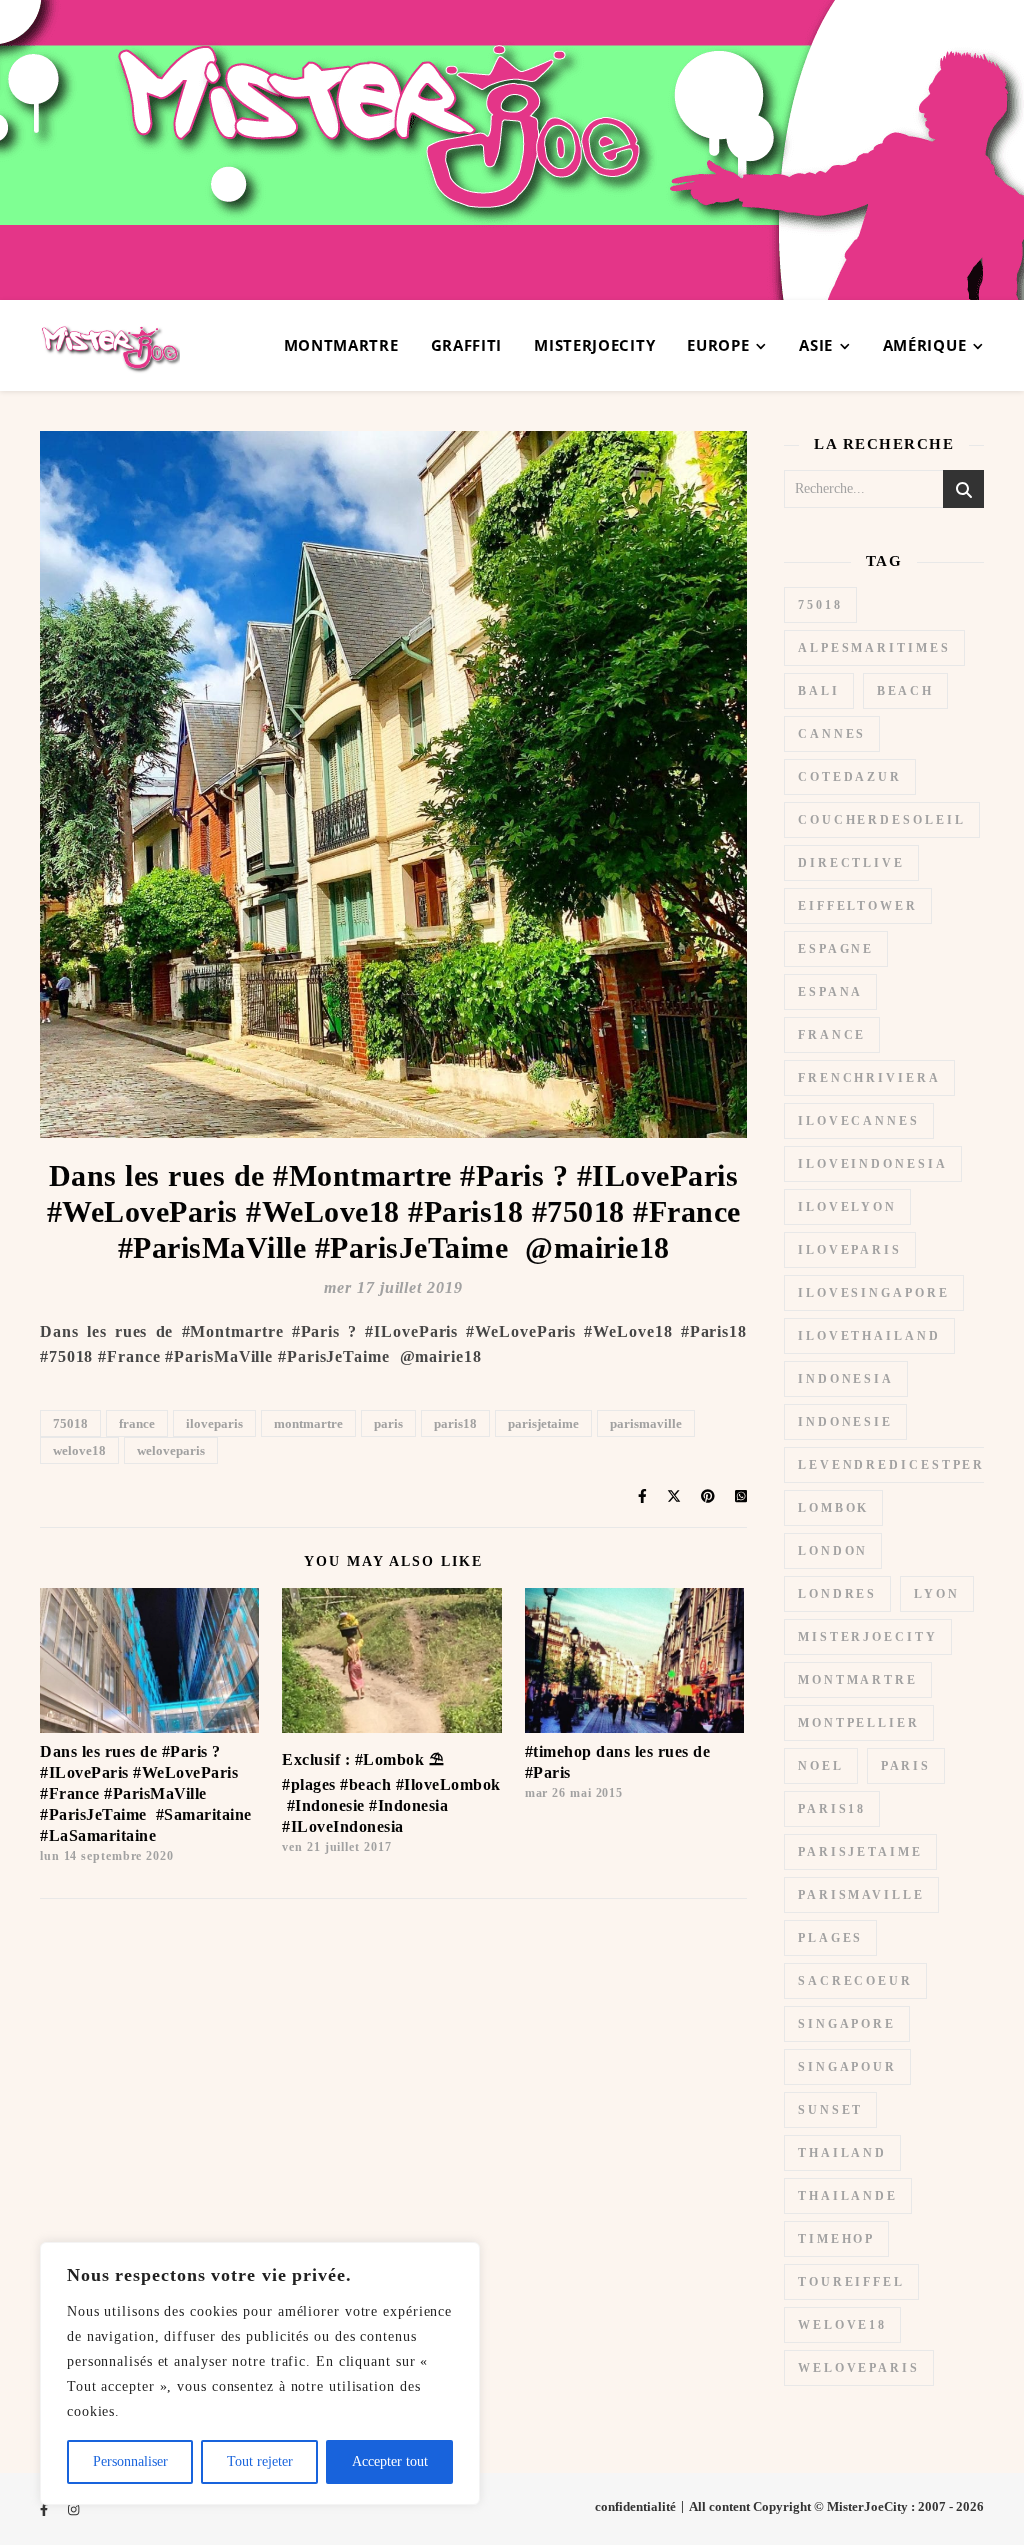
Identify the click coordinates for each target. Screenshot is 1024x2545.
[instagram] (73, 2509)
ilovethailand (869, 1336)
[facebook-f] (45, 2509)
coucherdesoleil (882, 820)
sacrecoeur (855, 1981)
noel (821, 1766)
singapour (847, 2067)
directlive (851, 863)
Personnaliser (130, 2461)
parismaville (646, 1423)
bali (819, 691)
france (137, 1423)
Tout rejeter (260, 2461)
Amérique (925, 345)
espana (830, 992)
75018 (70, 1423)
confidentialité (635, 2506)
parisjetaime (543, 1423)
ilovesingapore (874, 1293)
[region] (260, 2373)
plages (830, 1938)
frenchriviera (869, 1078)
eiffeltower (858, 906)
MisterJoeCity (594, 345)
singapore (847, 2024)
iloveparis (214, 1423)
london (833, 1551)
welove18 (79, 1450)
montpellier (859, 1723)
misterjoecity (868, 1637)
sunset (830, 2110)
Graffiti (467, 345)
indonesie (845, 1422)
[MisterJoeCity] (512, 150)
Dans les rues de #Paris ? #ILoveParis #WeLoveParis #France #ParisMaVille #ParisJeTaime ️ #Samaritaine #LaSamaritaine (146, 1793)
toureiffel (851, 2282)
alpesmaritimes (874, 648)
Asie (816, 345)
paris (388, 1423)
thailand (842, 2153)
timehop (836, 2239)
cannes (832, 734)
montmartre (308, 1423)
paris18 (455, 1423)
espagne (836, 949)
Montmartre (341, 345)
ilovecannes (859, 1121)
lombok (833, 1508)
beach (906, 691)
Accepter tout (390, 2461)
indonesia (846, 1379)
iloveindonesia (873, 1164)
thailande (848, 2196)
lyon (937, 1594)
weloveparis (171, 1450)
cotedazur (850, 777)
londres (837, 1594)
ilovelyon (847, 1207)
